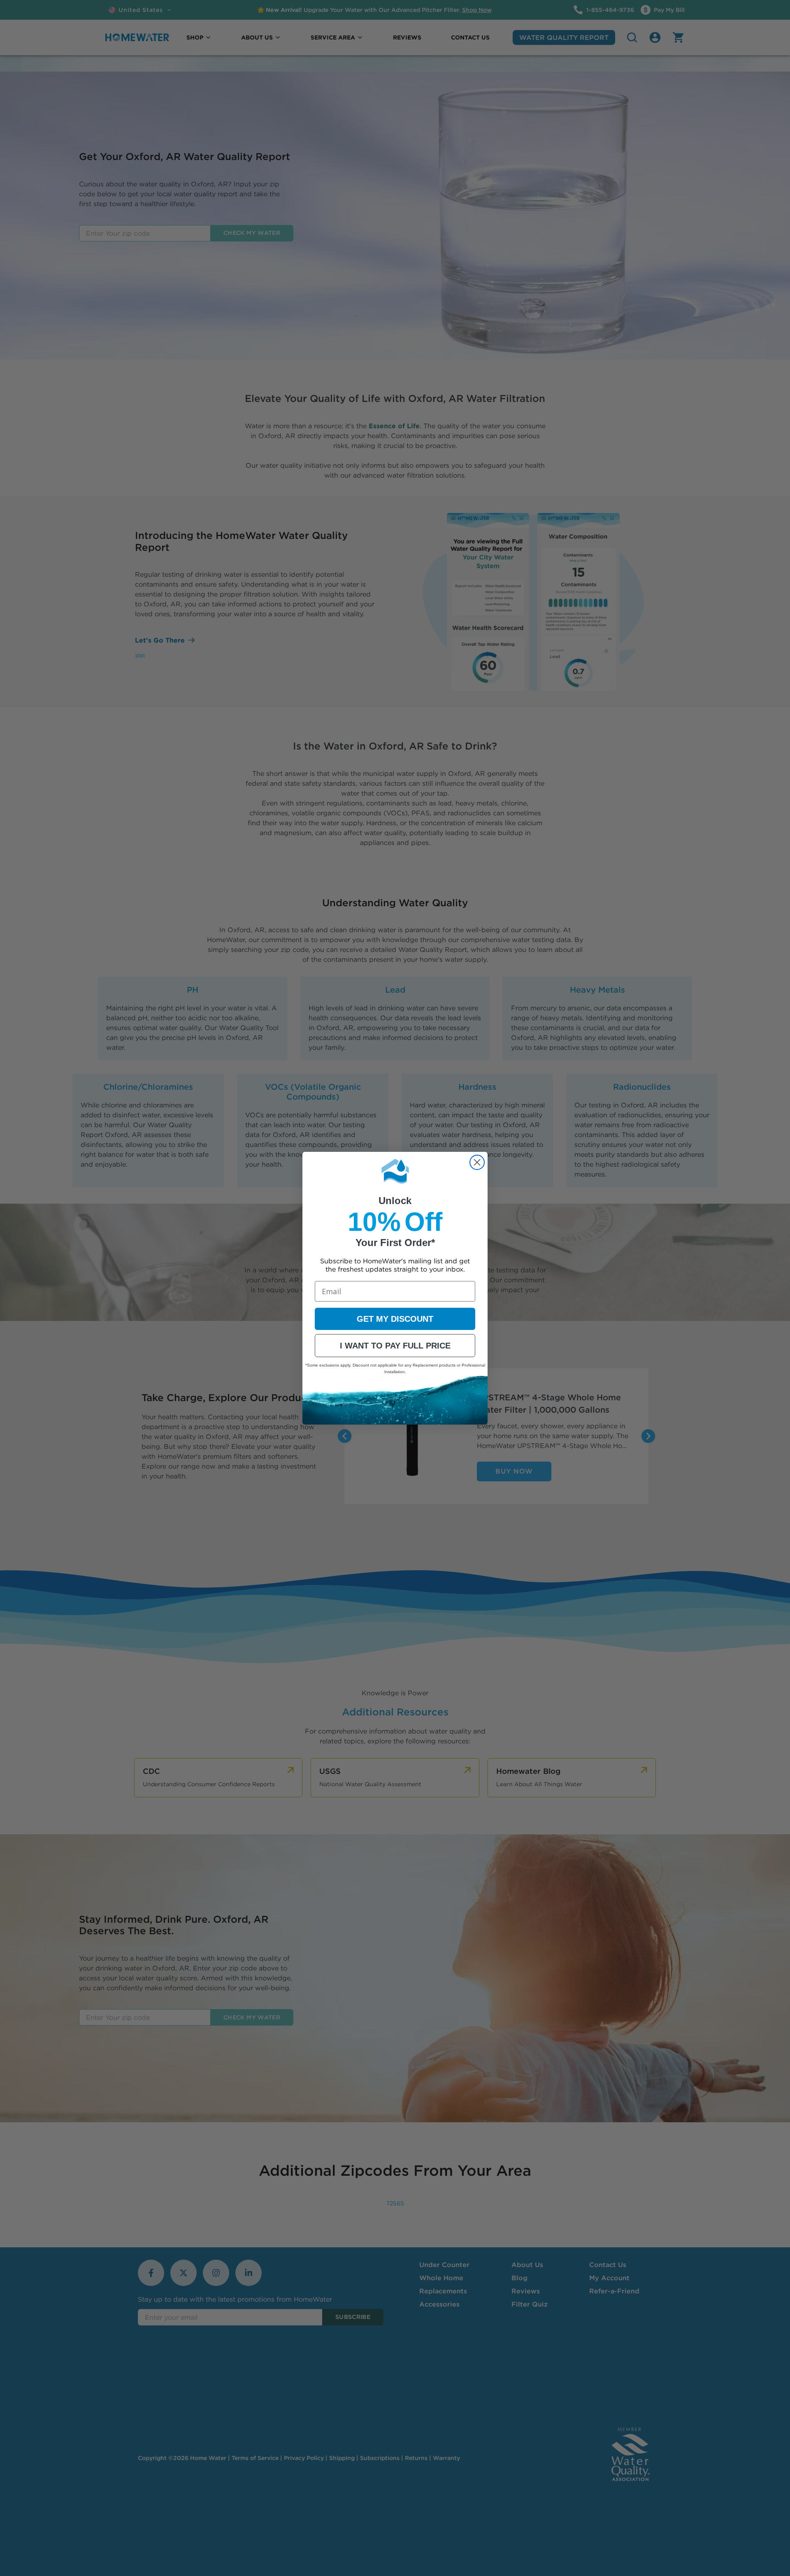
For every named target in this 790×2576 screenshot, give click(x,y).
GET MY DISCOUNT (395, 1319)
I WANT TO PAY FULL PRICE (395, 1346)
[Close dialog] (477, 1162)
